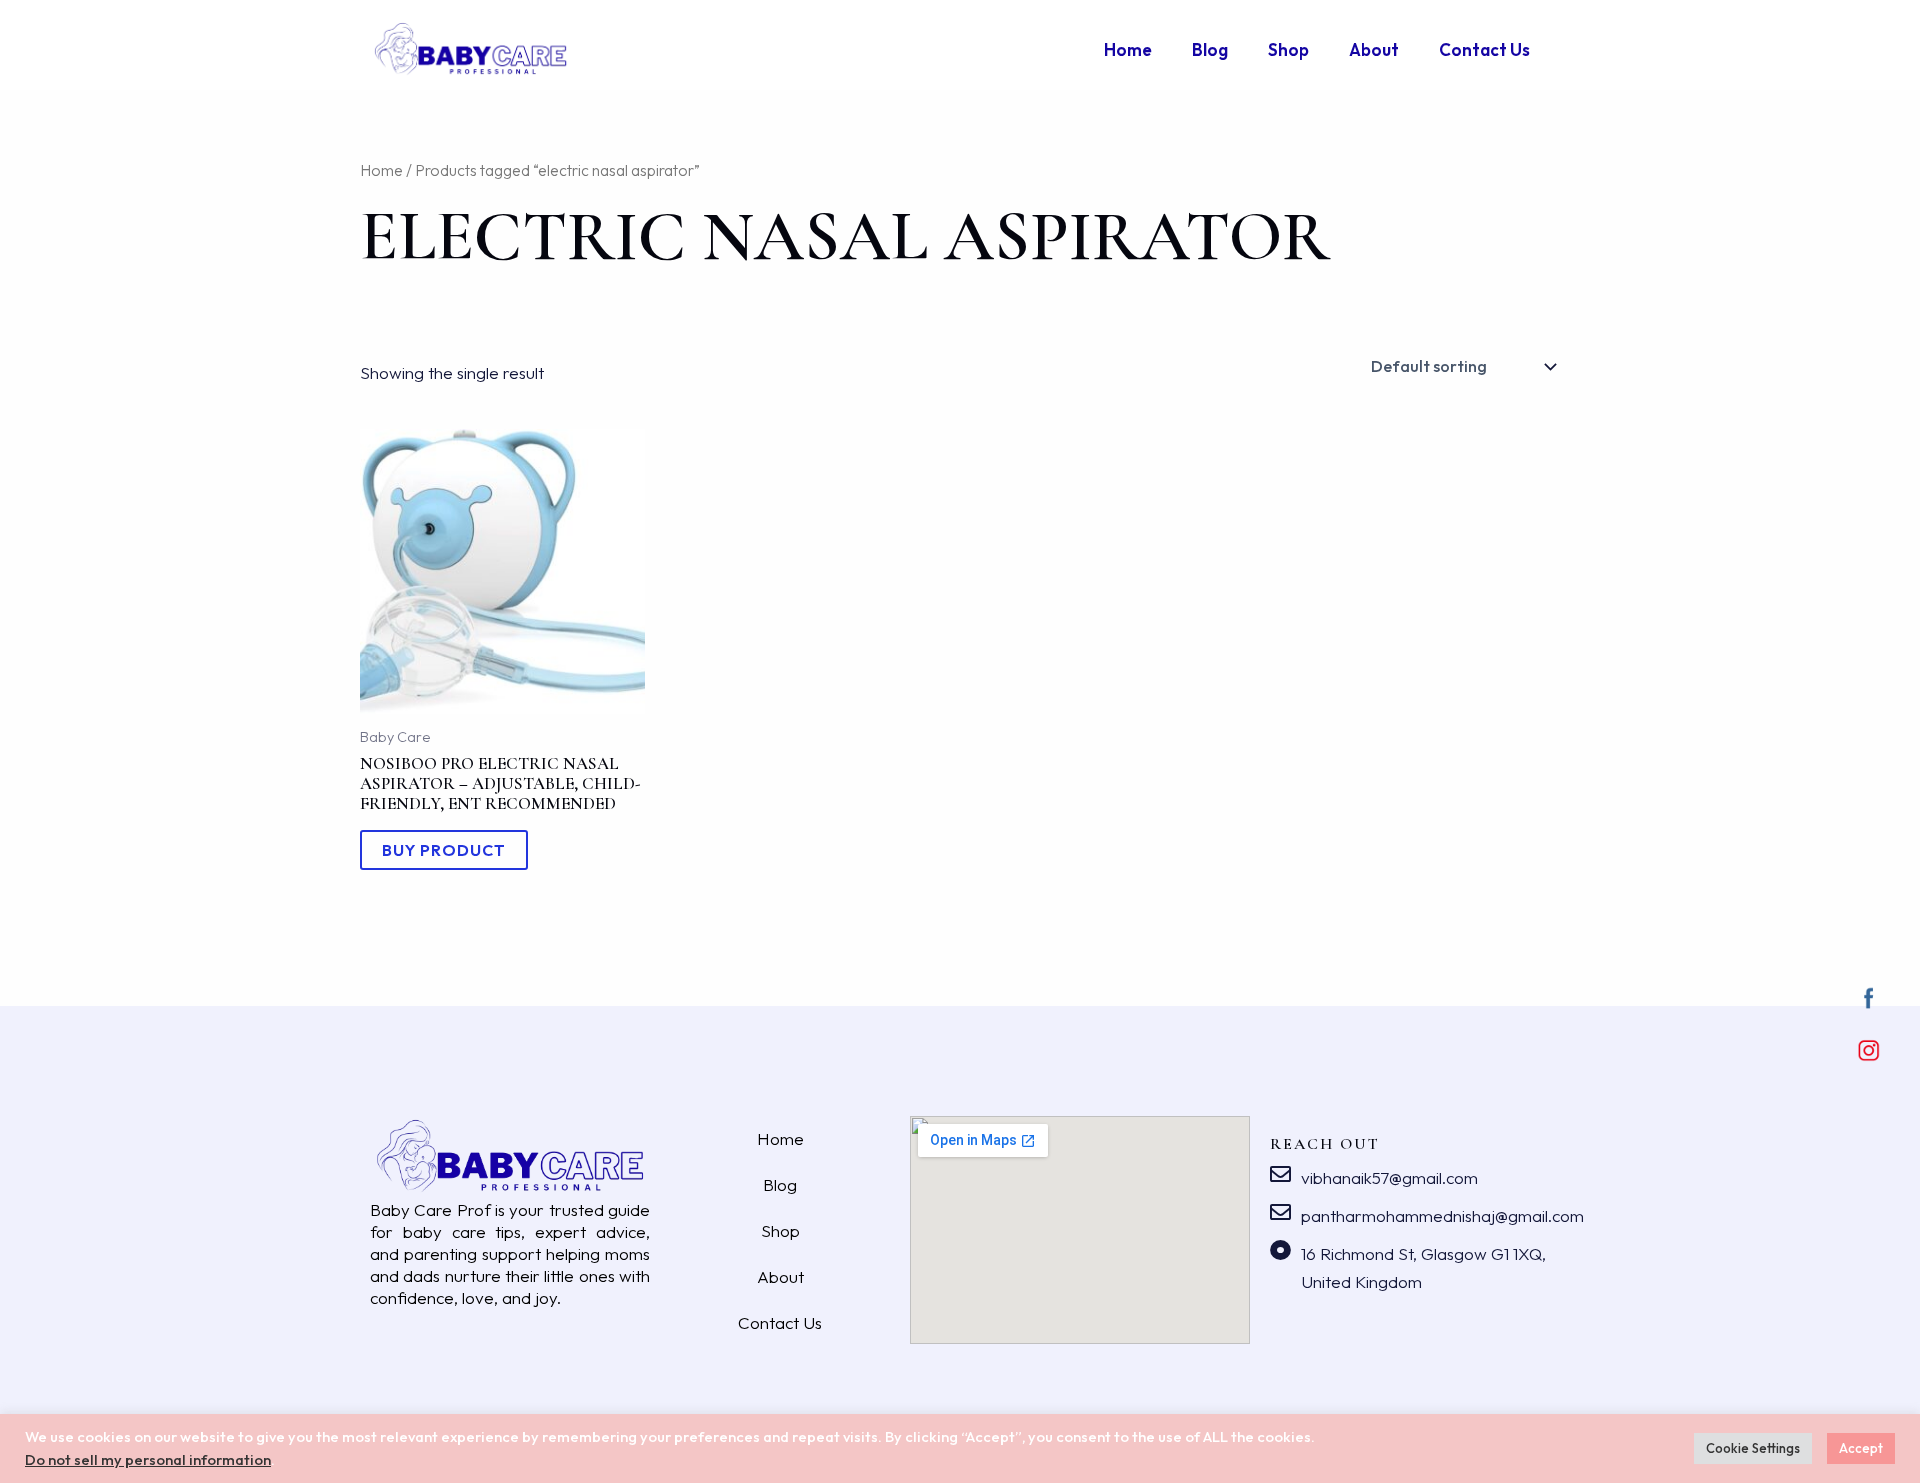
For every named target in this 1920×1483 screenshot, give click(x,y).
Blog (1210, 49)
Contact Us (1484, 49)
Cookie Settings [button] (1753, 1448)
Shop (1288, 49)
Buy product (444, 850)
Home (1128, 49)
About (1374, 49)
